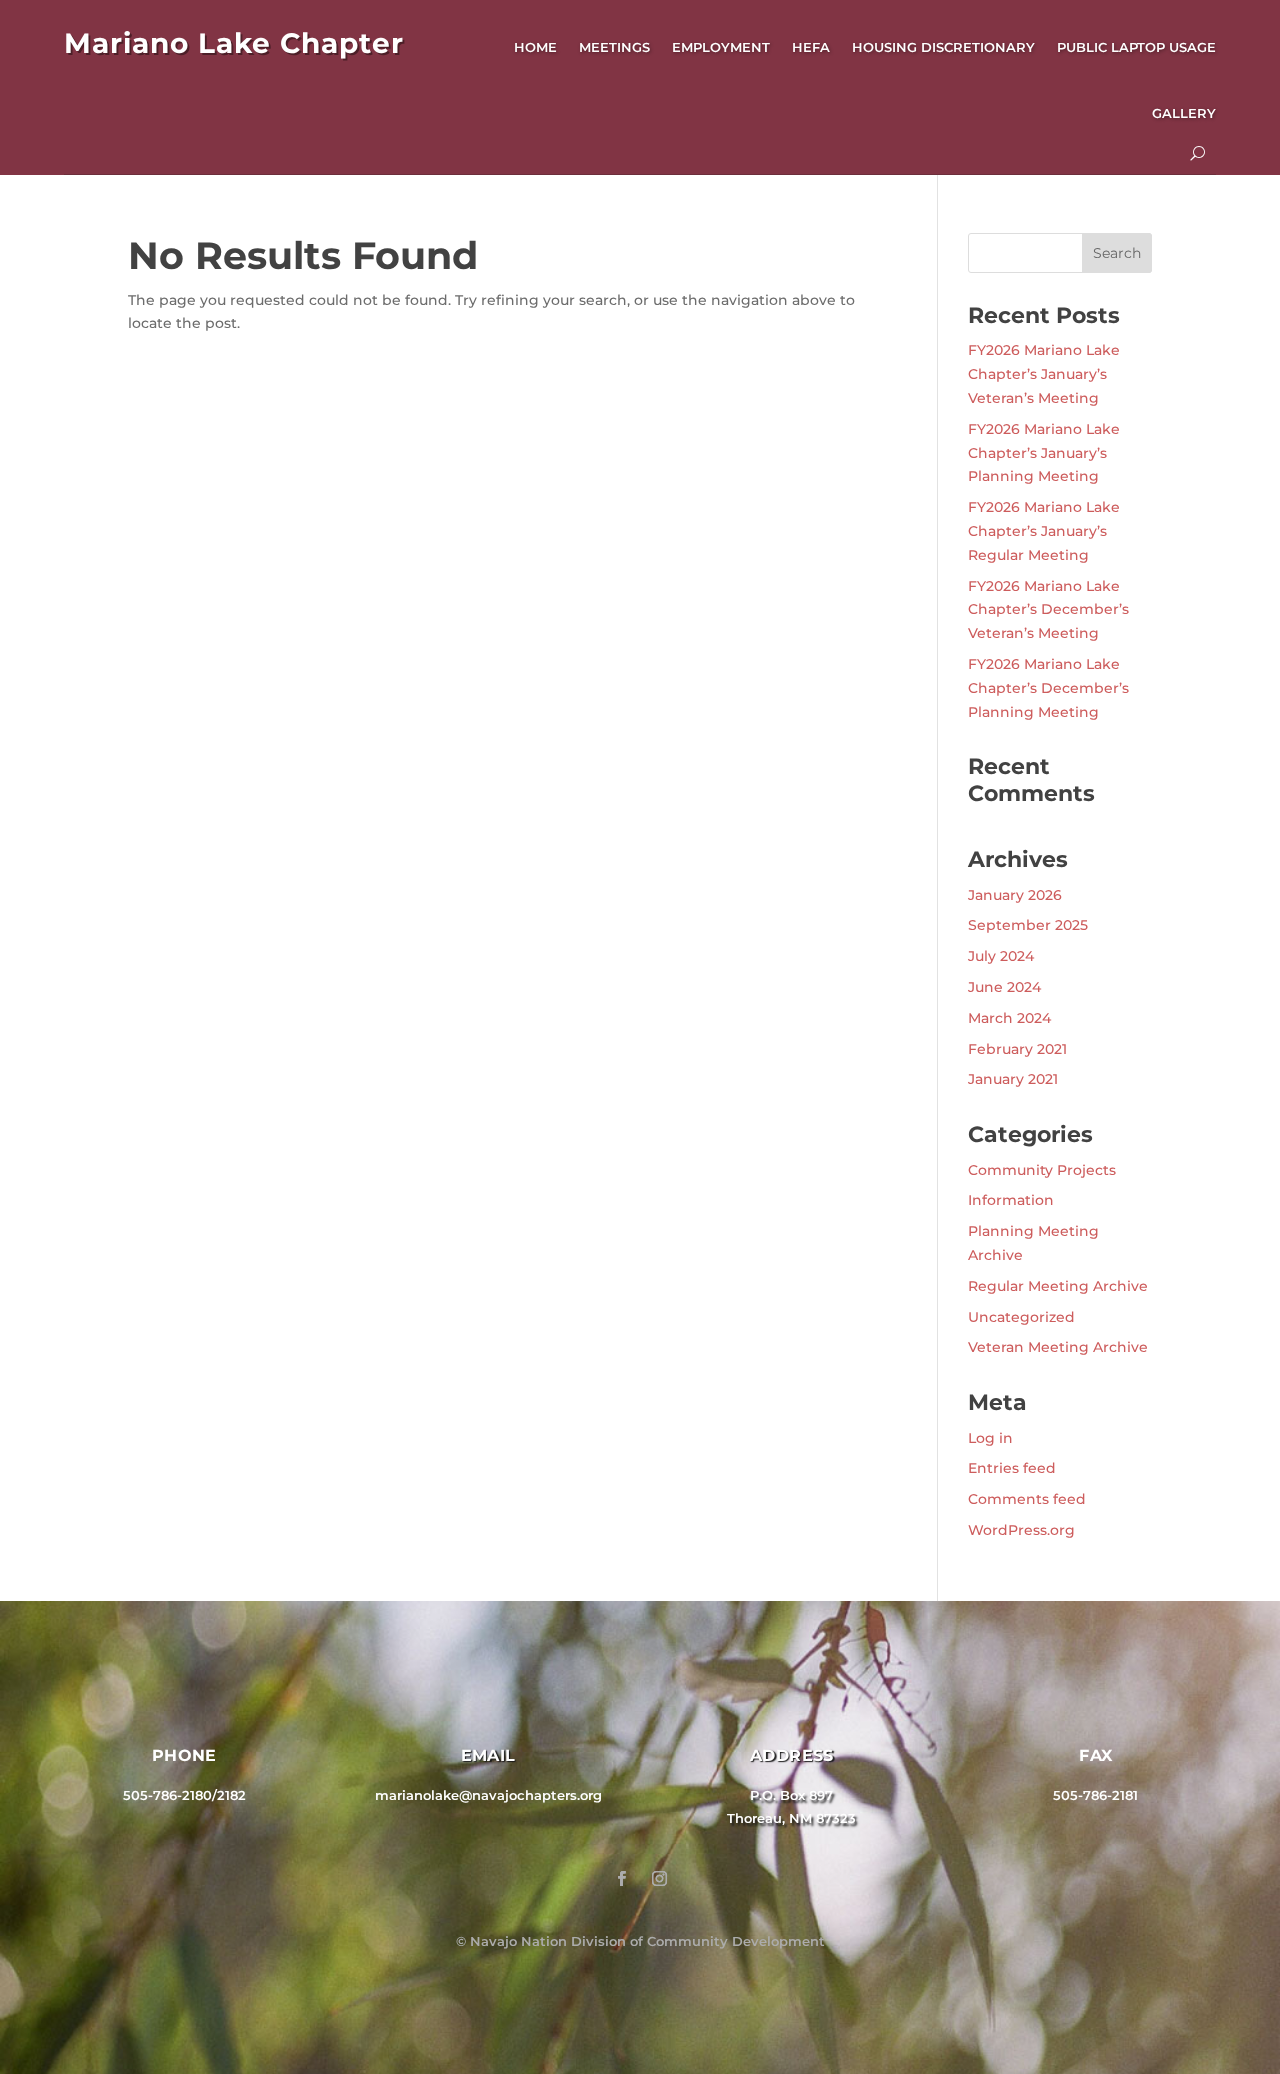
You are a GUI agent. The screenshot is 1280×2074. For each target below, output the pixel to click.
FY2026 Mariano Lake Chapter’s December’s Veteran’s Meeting (1048, 610)
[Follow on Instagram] (659, 1879)
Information (1011, 1200)
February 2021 (1017, 1049)
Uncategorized (1021, 1317)
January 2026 (1015, 895)
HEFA (811, 47)
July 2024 (1001, 956)
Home (535, 47)
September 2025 (1028, 925)
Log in (990, 1438)
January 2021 (1013, 1079)
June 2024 (1004, 987)
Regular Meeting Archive (1058, 1286)
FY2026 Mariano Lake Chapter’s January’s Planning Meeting (1044, 453)
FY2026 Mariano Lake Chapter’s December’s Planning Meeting (1048, 688)
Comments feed (1027, 1499)
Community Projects (1042, 1170)
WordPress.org (1021, 1530)
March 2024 (1009, 1018)
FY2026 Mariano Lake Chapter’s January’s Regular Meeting (1044, 531)
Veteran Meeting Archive (1058, 1347)
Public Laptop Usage (1136, 47)
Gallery (1184, 113)
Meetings (614, 47)
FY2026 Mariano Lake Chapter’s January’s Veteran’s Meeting (1044, 374)
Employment (721, 47)
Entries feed (1012, 1468)
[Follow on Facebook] (621, 1879)
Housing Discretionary (943, 47)
